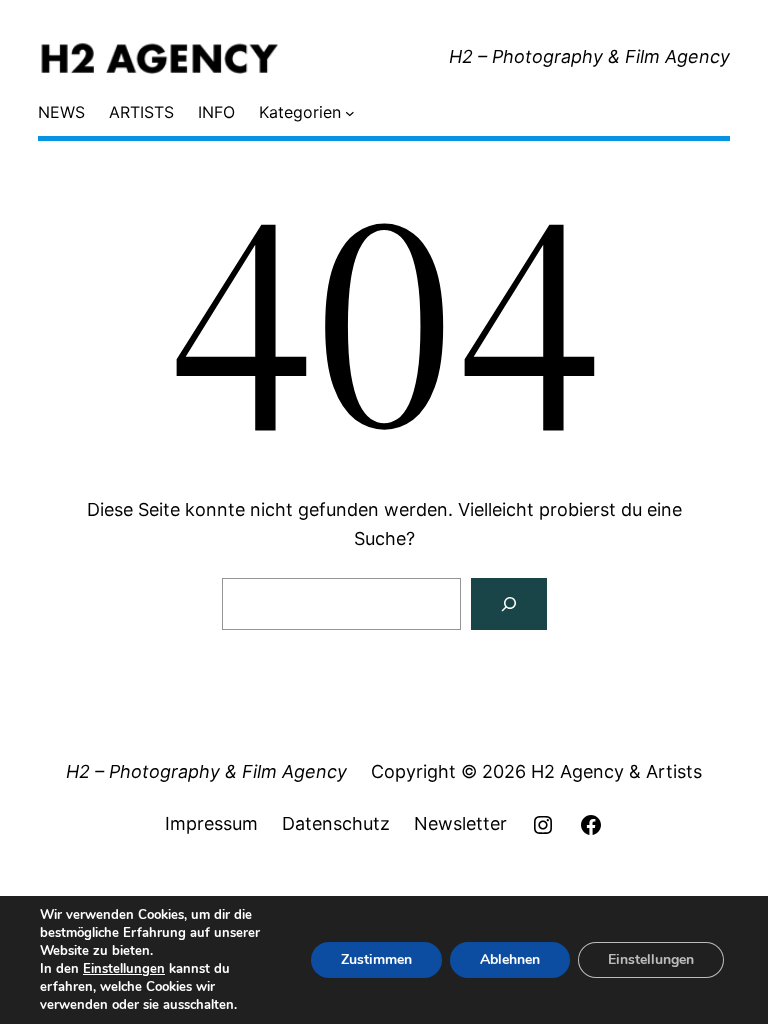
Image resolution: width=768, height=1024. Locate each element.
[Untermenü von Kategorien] (350, 113)
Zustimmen (376, 959)
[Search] (509, 604)
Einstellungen (124, 969)
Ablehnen (510, 959)
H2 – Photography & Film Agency (589, 56)
